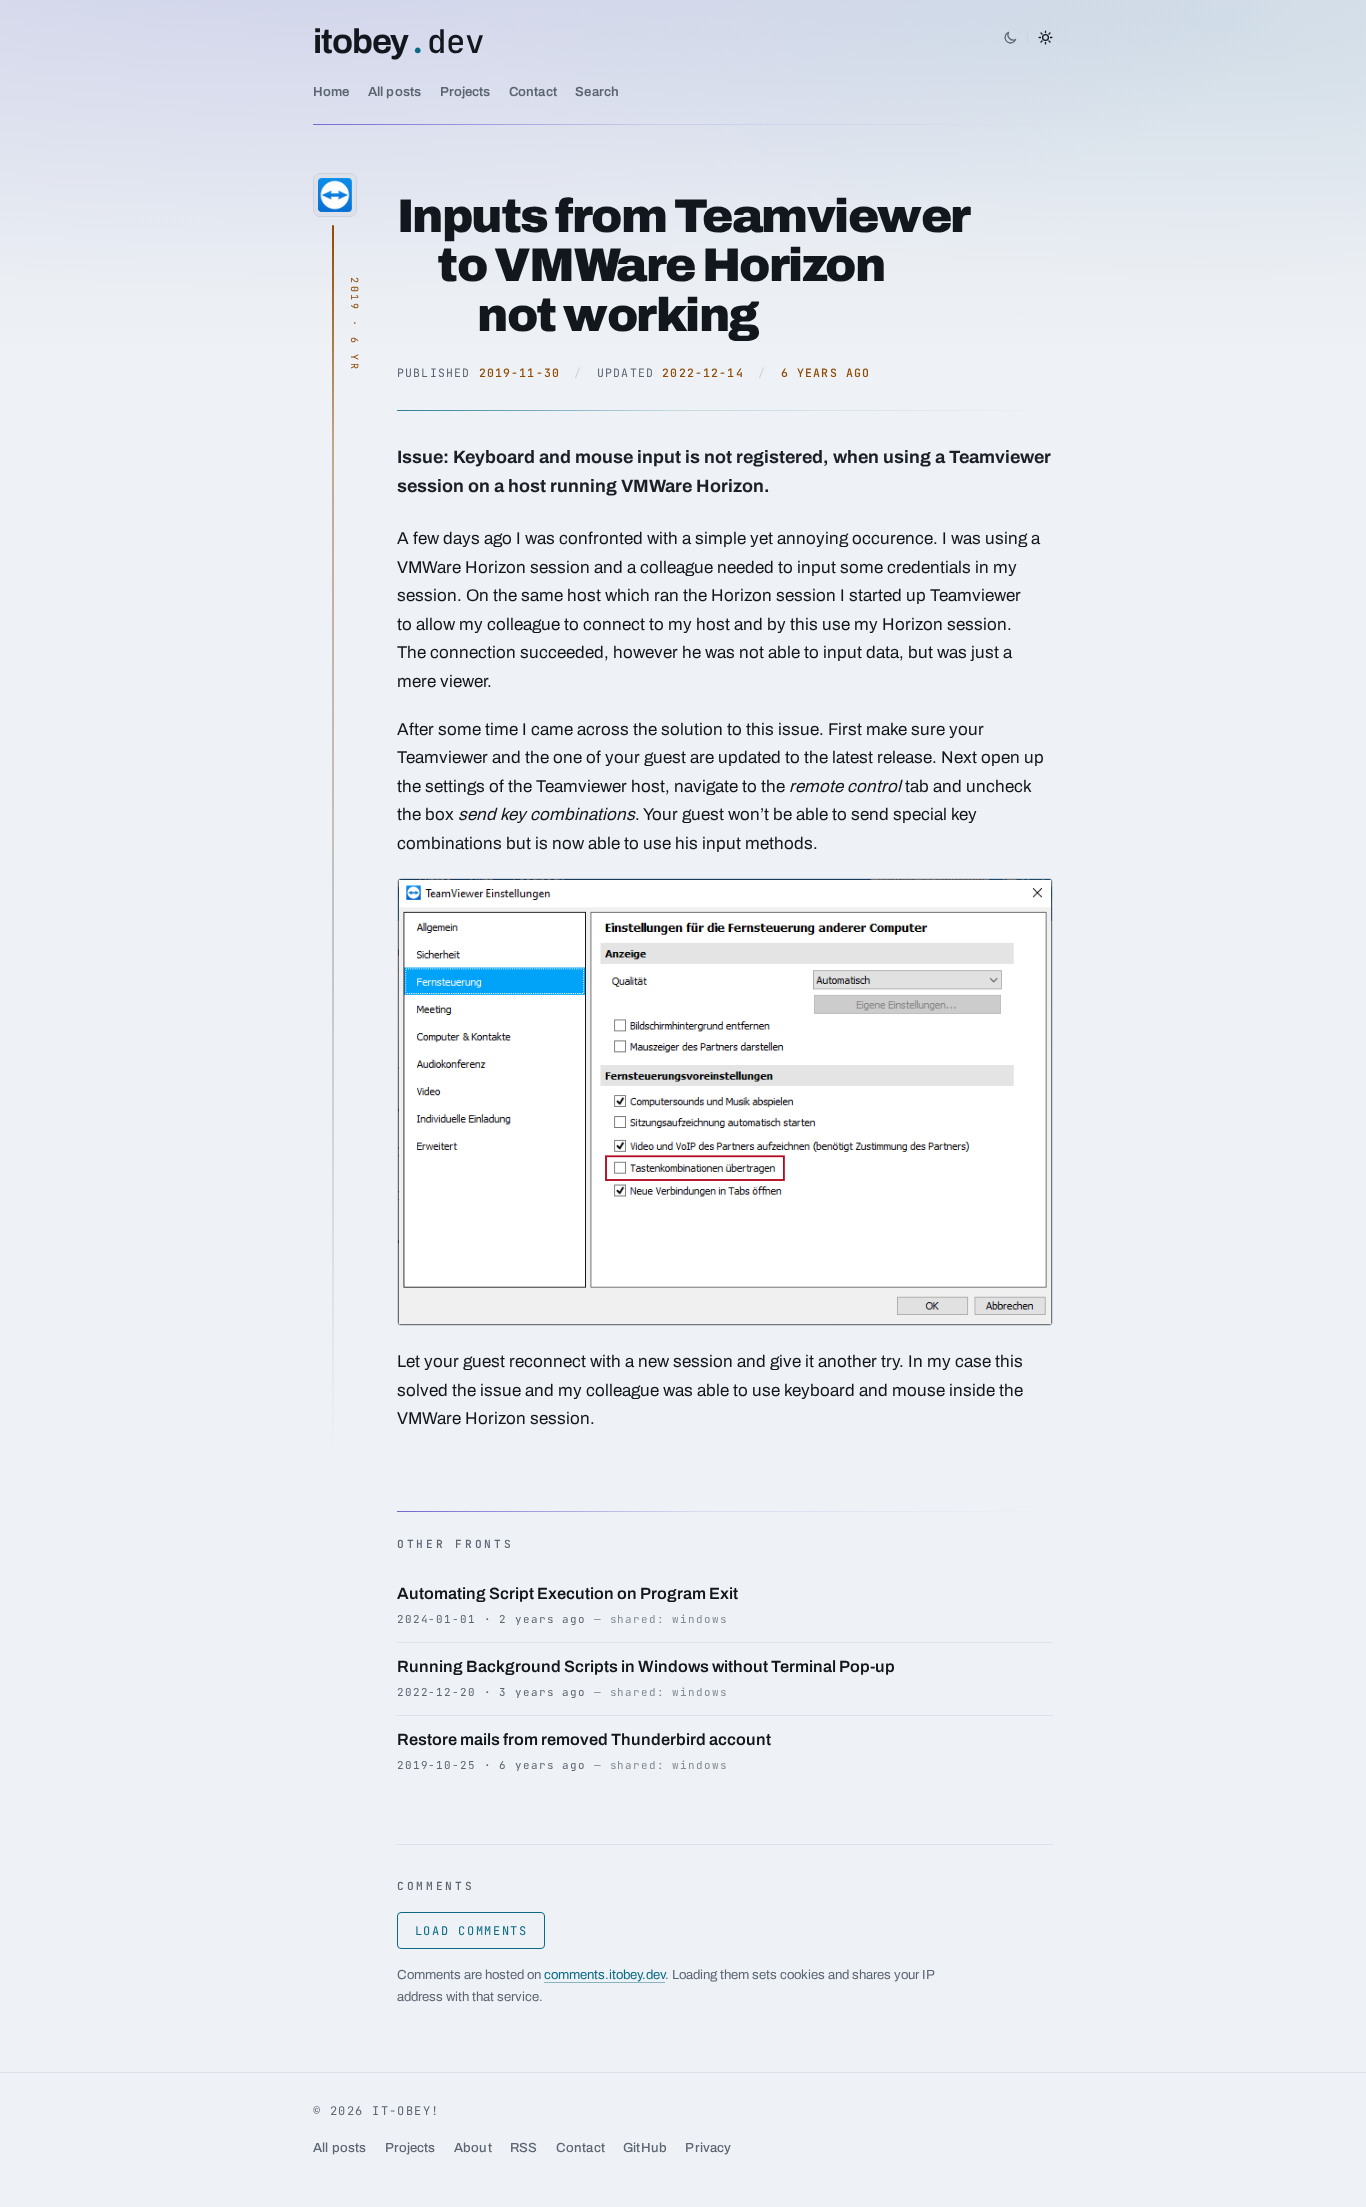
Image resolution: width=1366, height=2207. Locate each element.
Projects (465, 91)
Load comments (471, 1931)
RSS (523, 2147)
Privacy (708, 2147)
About (473, 2147)
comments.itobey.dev (604, 1974)
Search (597, 91)
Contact (533, 91)
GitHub (645, 2147)
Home (331, 91)
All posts (394, 91)
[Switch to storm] (1028, 37)
